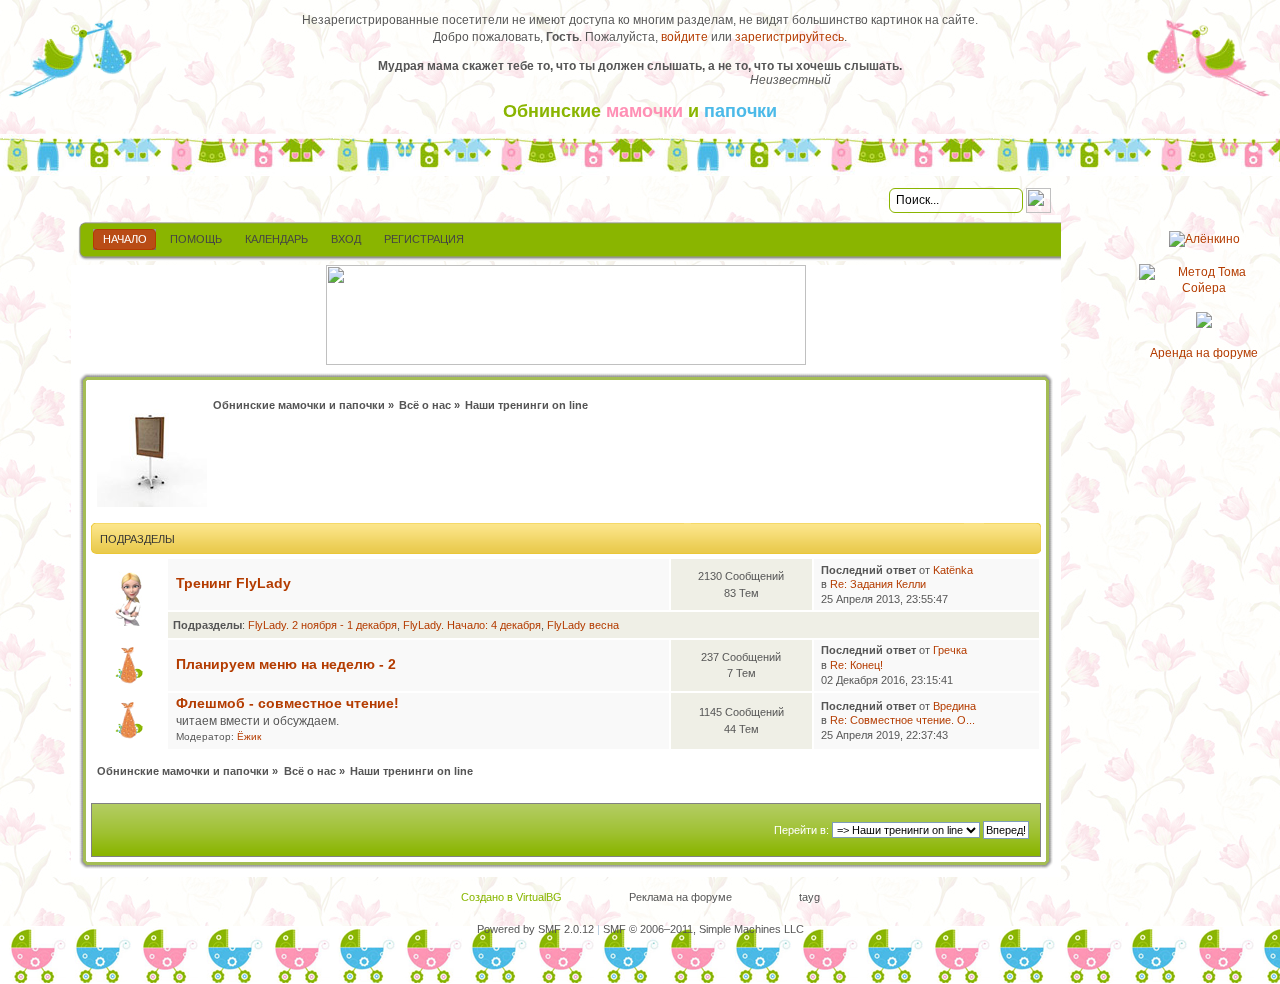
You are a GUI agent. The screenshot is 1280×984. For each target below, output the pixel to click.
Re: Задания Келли (878, 584)
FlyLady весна (583, 625)
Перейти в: (801, 830)
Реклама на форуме (680, 897)
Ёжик (249, 736)
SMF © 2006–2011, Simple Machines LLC (703, 929)
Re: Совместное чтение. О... (902, 720)
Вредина (954, 706)
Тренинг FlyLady (233, 583)
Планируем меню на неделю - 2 (286, 664)
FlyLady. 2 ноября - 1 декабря (322, 625)
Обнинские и (640, 111)
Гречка (950, 650)
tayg (809, 897)
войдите (684, 37)
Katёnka (953, 570)
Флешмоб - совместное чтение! (287, 703)
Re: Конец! (856, 665)
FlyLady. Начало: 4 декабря (472, 625)
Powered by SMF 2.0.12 (535, 929)
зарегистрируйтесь (789, 37)
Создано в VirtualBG (511, 897)
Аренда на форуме (1204, 353)
